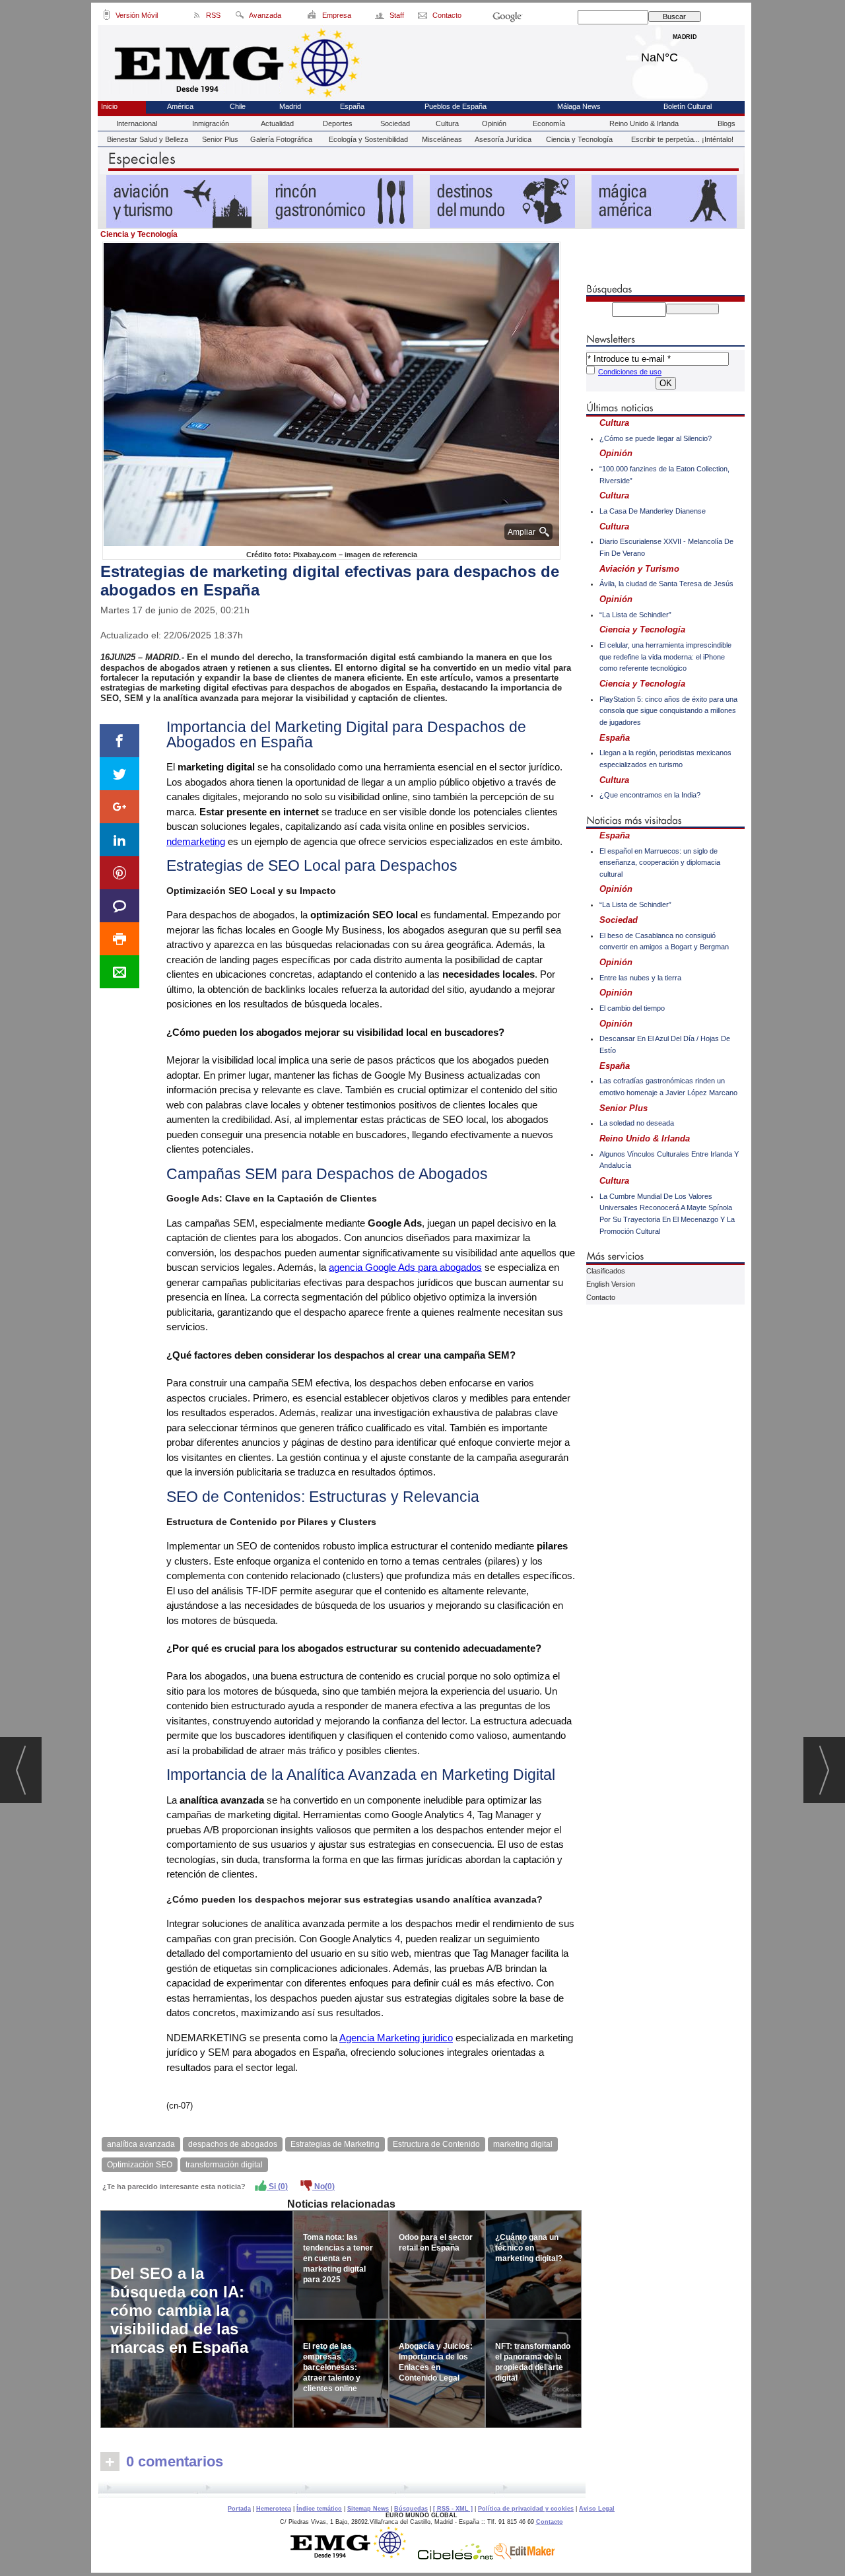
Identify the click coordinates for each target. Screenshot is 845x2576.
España (352, 106)
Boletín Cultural (688, 106)
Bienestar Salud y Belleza (148, 139)
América (180, 106)
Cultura (447, 123)
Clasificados (606, 1271)
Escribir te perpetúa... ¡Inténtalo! (682, 139)
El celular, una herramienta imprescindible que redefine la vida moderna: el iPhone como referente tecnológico (665, 657)
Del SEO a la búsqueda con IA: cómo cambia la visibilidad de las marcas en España (179, 2310)
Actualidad (277, 123)
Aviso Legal (597, 2509)
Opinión (494, 123)
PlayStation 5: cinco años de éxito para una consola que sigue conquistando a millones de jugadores (668, 711)
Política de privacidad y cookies (526, 2509)
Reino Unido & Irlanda (644, 123)
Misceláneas (442, 139)
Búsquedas (411, 2509)
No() (323, 2186)
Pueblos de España (456, 106)
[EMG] (353, 2556)
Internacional (137, 123)
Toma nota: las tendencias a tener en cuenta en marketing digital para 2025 (338, 2258)
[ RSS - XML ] (453, 2509)
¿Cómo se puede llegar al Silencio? (656, 438)
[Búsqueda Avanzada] (239, 17)
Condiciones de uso (630, 372)
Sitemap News (368, 2509)
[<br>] (342, 2490)
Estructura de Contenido (436, 2144)
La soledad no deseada (637, 1123)
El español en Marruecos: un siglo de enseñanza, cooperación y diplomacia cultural (660, 863)
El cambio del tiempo (632, 1008)
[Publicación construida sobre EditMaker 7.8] (524, 2556)
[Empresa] (313, 17)
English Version (611, 1284)
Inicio (109, 106)
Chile (238, 106)
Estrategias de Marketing (335, 2144)
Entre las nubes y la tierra (640, 978)
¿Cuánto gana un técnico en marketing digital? (529, 2248)
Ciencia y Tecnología (579, 139)
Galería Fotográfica (281, 139)
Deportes (338, 123)
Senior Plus (220, 139)
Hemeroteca (274, 2509)
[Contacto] (423, 17)
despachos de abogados (233, 2144)
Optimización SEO (140, 2165)
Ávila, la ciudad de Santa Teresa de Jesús (666, 584)
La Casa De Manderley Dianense (653, 511)
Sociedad (395, 123)
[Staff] (381, 17)
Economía (549, 123)
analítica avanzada (141, 2144)
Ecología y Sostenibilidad (368, 139)
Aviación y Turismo (639, 569)
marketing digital (523, 2144)
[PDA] (107, 17)
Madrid (685, 54)
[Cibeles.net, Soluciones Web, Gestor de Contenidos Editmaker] (456, 2556)
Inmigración (211, 123)
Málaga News (579, 106)
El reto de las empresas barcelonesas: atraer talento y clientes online (332, 2367)
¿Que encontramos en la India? (650, 795)
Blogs (727, 123)
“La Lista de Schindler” (635, 615)
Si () (277, 2186)
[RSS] (197, 17)
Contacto (601, 1297)
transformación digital (224, 2165)
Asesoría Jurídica (503, 139)
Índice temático (319, 2509)
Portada (239, 2509)
